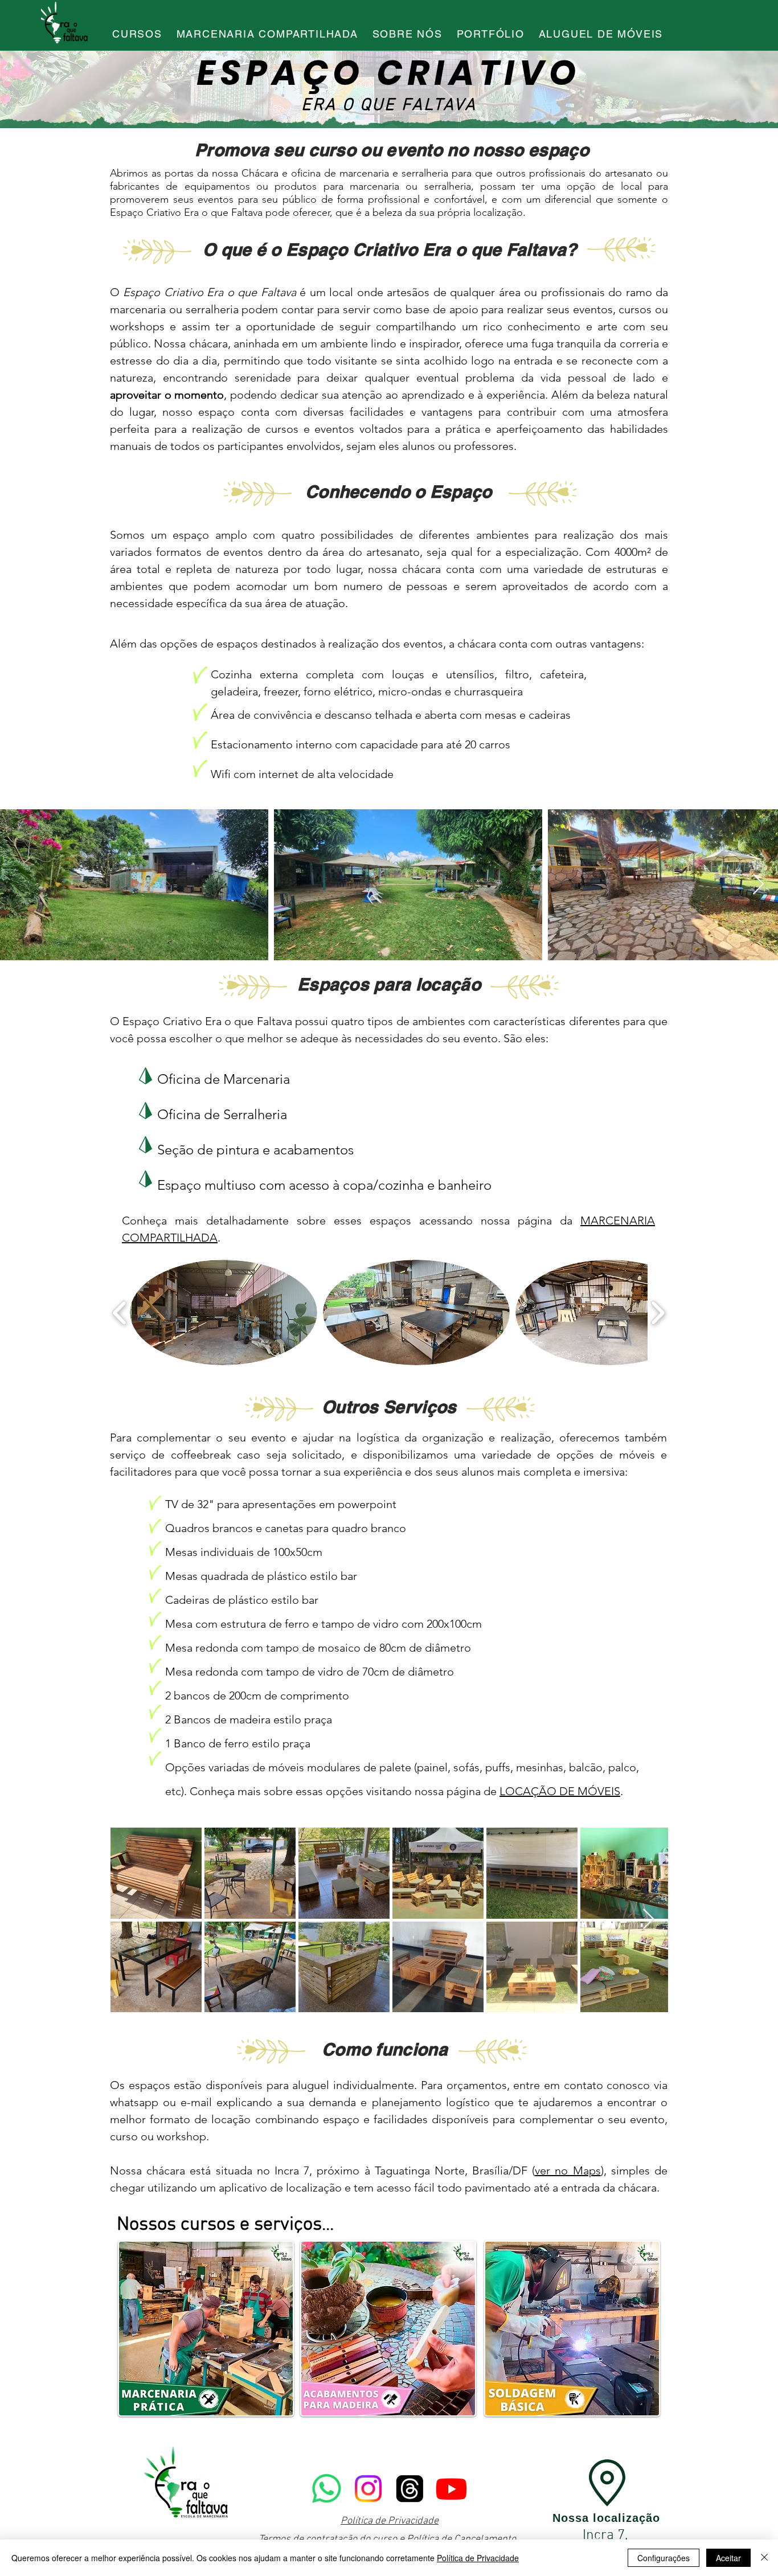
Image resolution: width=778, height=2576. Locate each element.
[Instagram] (368, 2489)
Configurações (664, 2558)
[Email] (410, 2489)
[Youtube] (451, 2489)
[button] (224, 1312)
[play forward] (658, 1312)
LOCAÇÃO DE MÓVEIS (560, 1791)
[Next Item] (758, 885)
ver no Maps (568, 2170)
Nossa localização (606, 2518)
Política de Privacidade (390, 2521)
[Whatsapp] (327, 2489)
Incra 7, (607, 2536)
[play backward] (120, 1312)
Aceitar (728, 2558)
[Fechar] (764, 2558)
